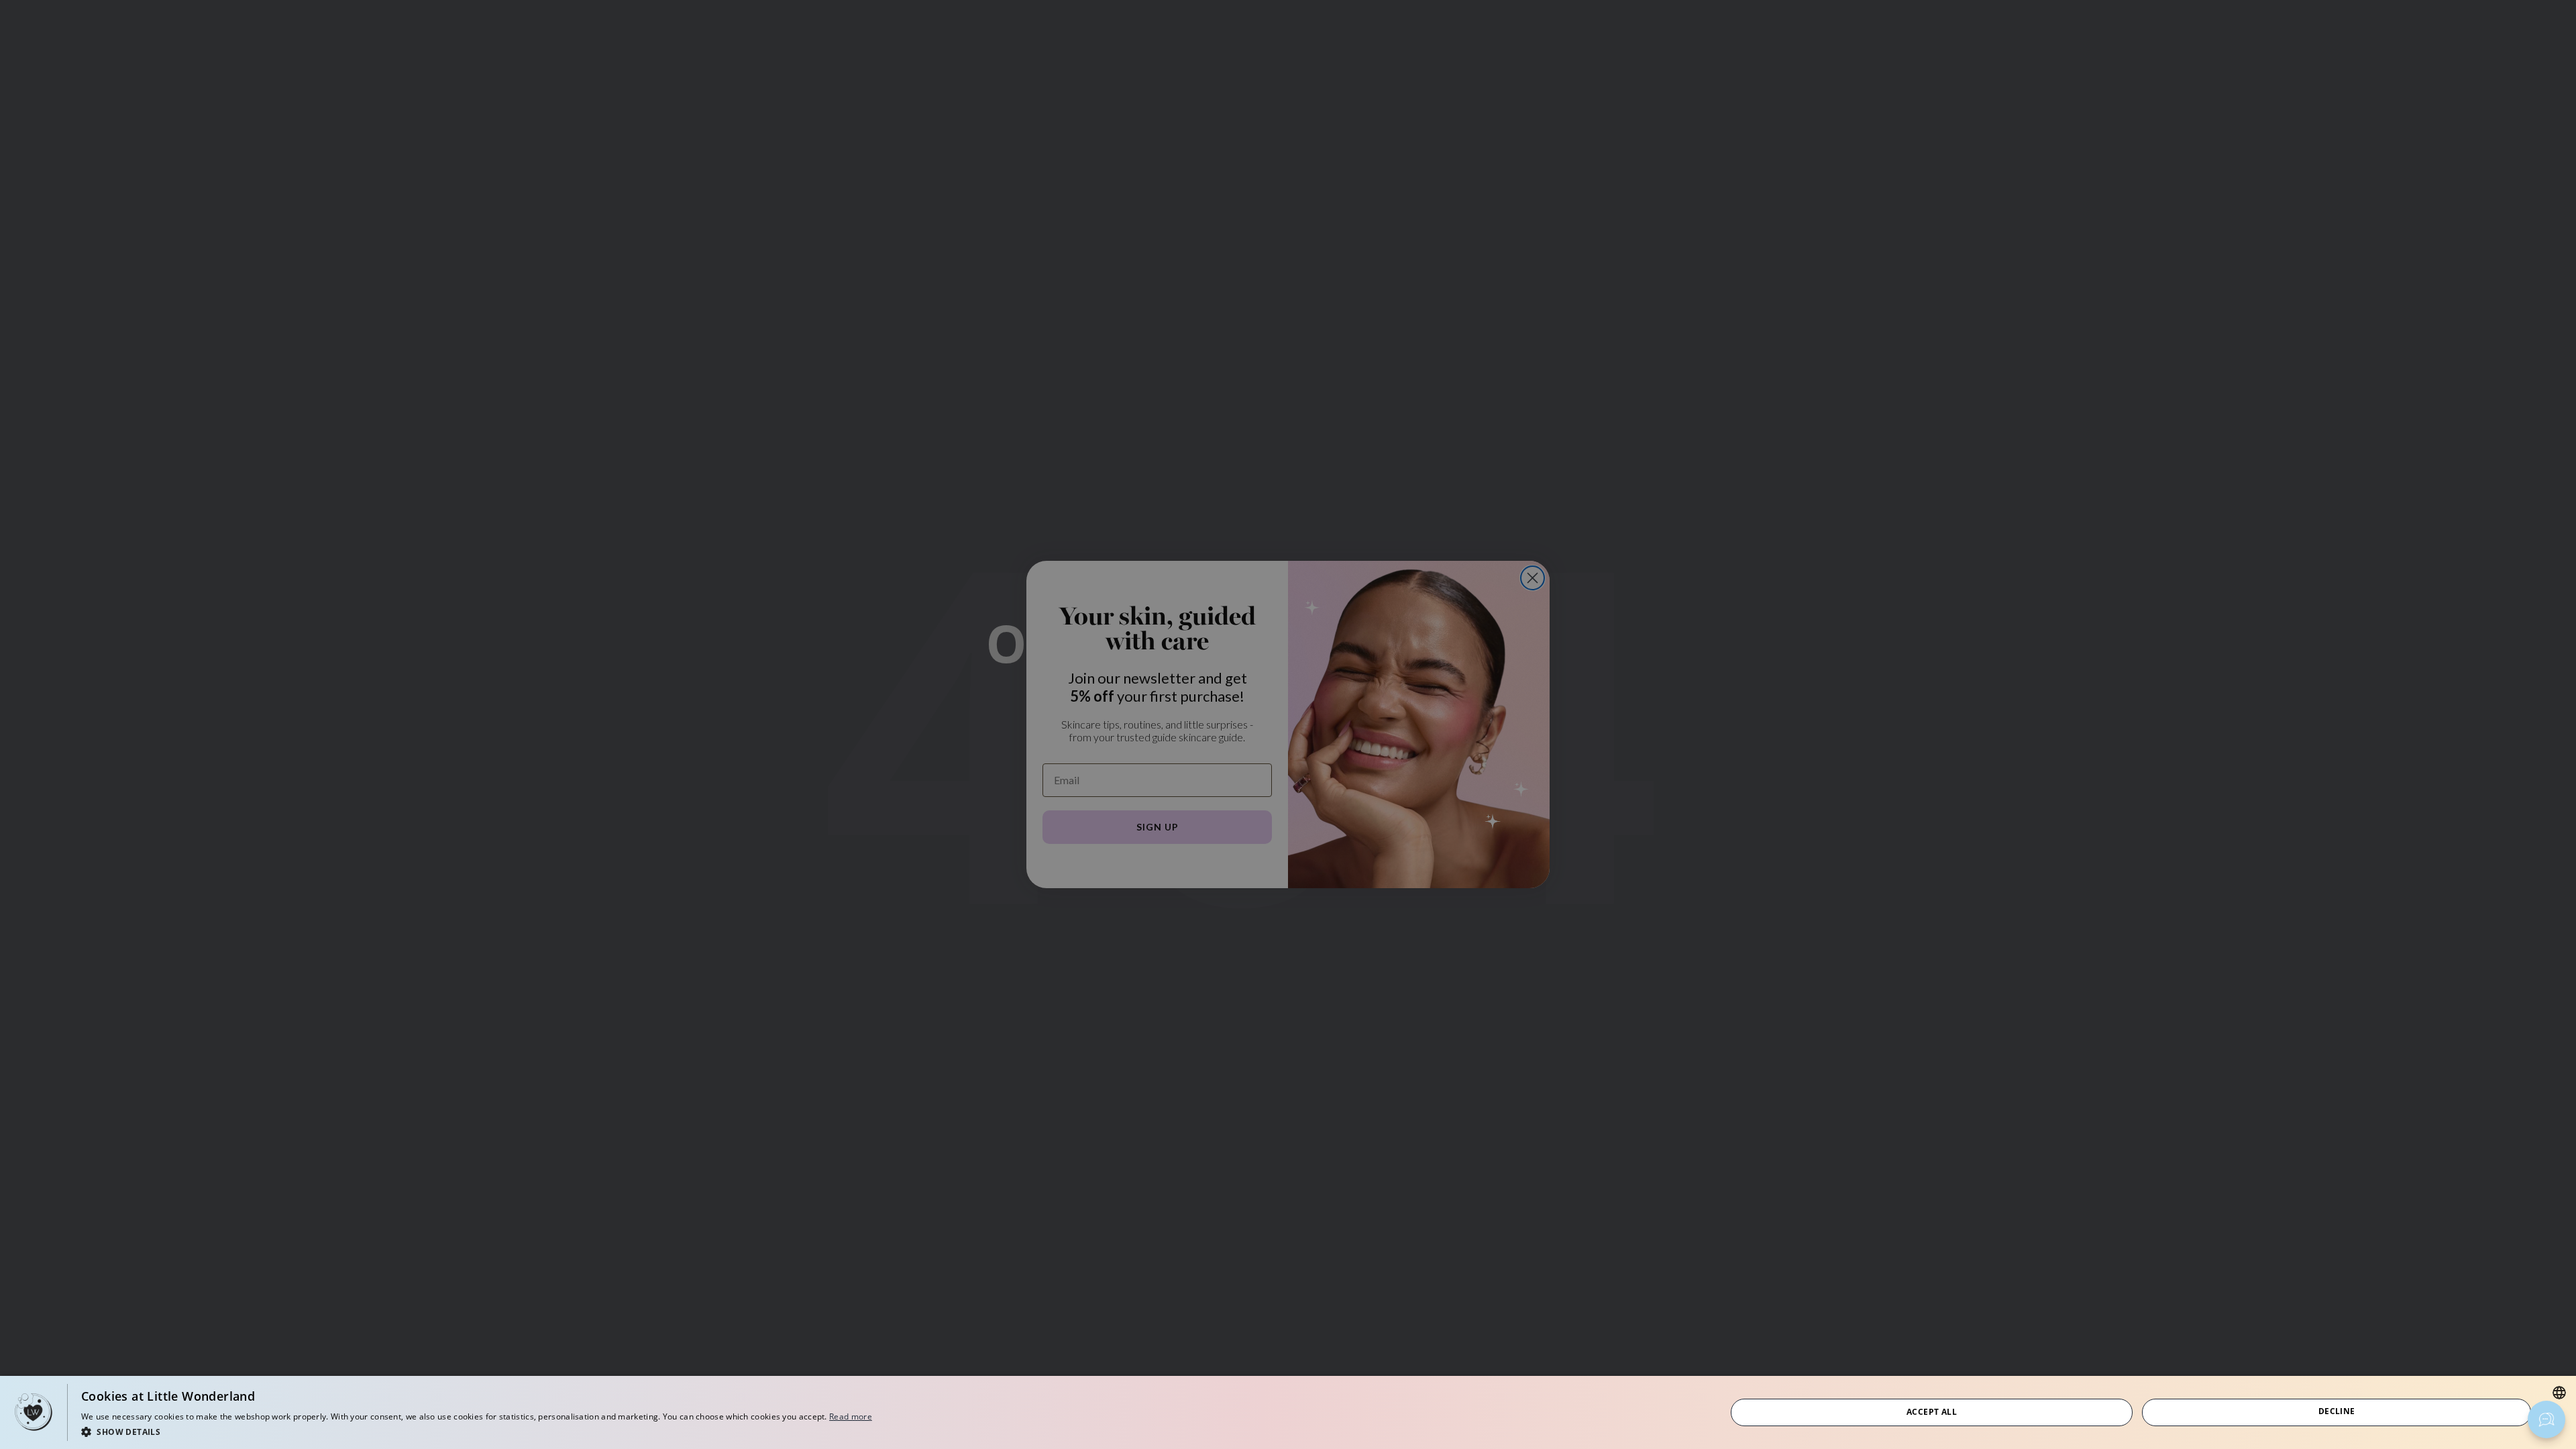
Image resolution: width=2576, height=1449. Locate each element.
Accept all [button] (1932, 1412)
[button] (477, 1431)
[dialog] (1288, 1412)
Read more (851, 1416)
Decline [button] (2337, 1411)
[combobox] (2559, 1393)
